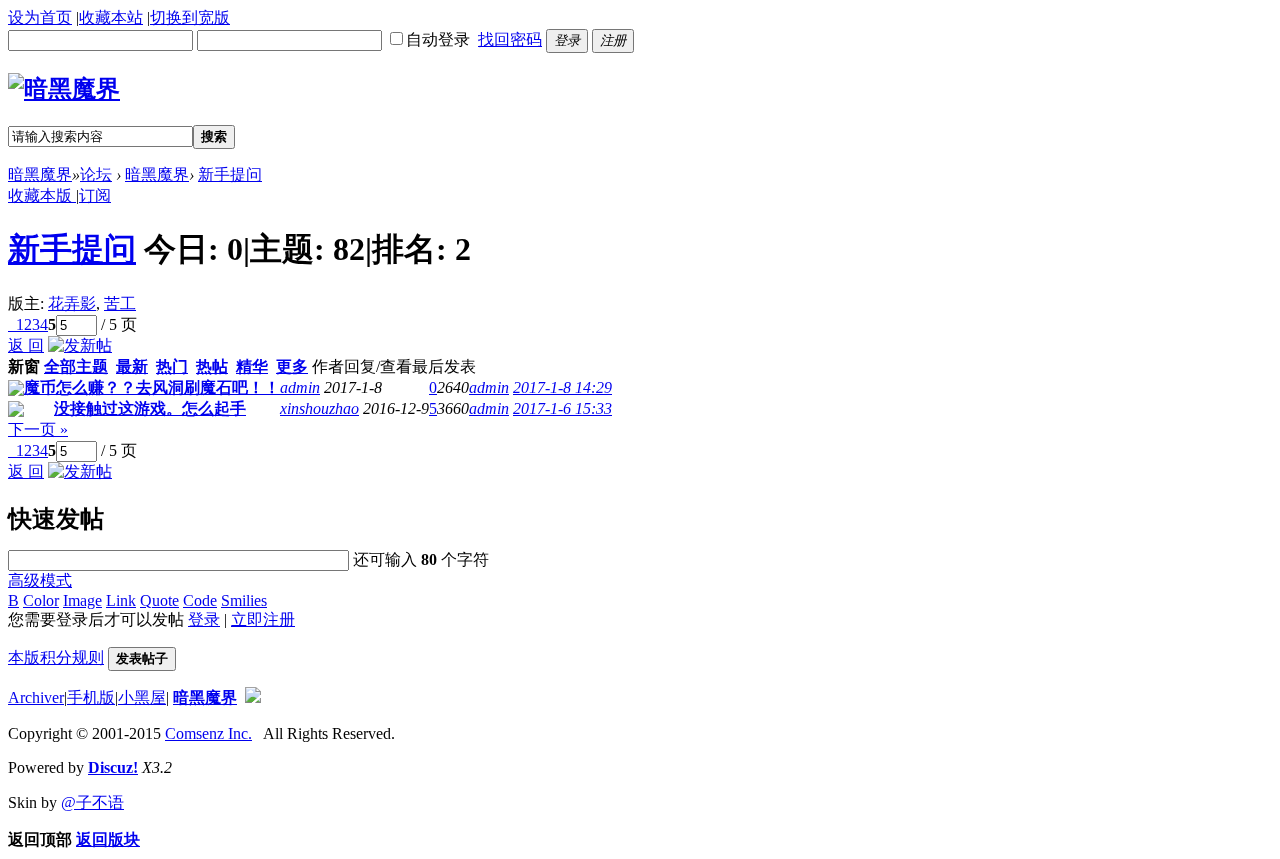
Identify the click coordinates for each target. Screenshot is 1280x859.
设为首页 (40, 17)
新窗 (24, 366)
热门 (172, 366)
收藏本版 (42, 195)
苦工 (120, 303)
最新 (132, 366)
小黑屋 (142, 697)
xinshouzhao (319, 408)
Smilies (244, 600)
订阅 (95, 195)
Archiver (36, 697)
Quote (159, 600)
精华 (252, 366)
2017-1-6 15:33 (562, 408)
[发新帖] (80, 345)
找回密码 (510, 39)
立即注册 (263, 619)
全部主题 (76, 366)
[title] (253, 697)
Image (82, 600)
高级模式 (40, 580)
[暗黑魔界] (64, 89)
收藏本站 (111, 17)
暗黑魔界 (40, 174)
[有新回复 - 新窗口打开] (16, 390)
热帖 (212, 366)
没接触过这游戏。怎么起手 (150, 408)
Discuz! (113, 767)
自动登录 (438, 39)
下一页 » (38, 429)
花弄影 (72, 303)
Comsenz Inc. (208, 733)
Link (121, 600)
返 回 (26, 345)
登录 (204, 619)
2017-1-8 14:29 (562, 387)
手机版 (91, 697)
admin (300, 387)
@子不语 (92, 802)
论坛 (96, 174)
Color (41, 600)
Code (200, 600)
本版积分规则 (56, 657)
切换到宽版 (190, 17)
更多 (292, 366)
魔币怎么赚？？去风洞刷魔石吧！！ (152, 387)
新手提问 (230, 174)
